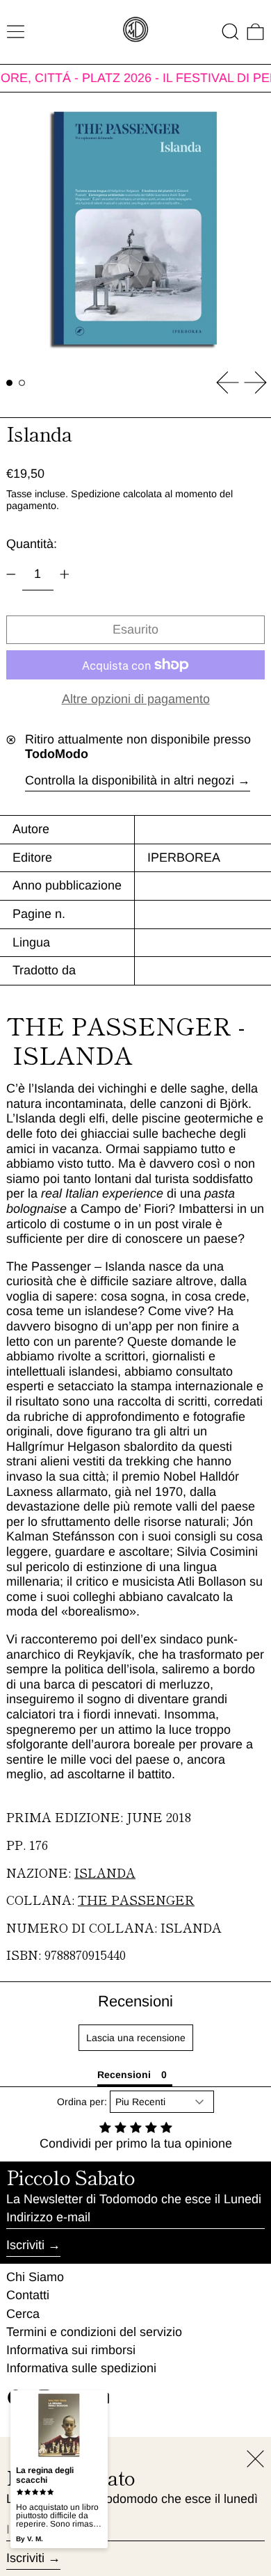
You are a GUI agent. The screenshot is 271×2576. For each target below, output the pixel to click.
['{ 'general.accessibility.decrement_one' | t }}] (11, 574)
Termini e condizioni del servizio (94, 2332)
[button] (230, 32)
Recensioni (135, 2001)
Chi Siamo (35, 2277)
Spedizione (96, 494)
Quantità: (32, 544)
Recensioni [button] (124, 2075)
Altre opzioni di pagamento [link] (136, 699)
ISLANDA (105, 1872)
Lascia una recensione (136, 2038)
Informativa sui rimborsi (71, 2350)
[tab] (9, 383)
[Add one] (65, 574)
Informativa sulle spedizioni (81, 2368)
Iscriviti (25, 2245)
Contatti (28, 2295)
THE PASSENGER (136, 1899)
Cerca (23, 2314)
